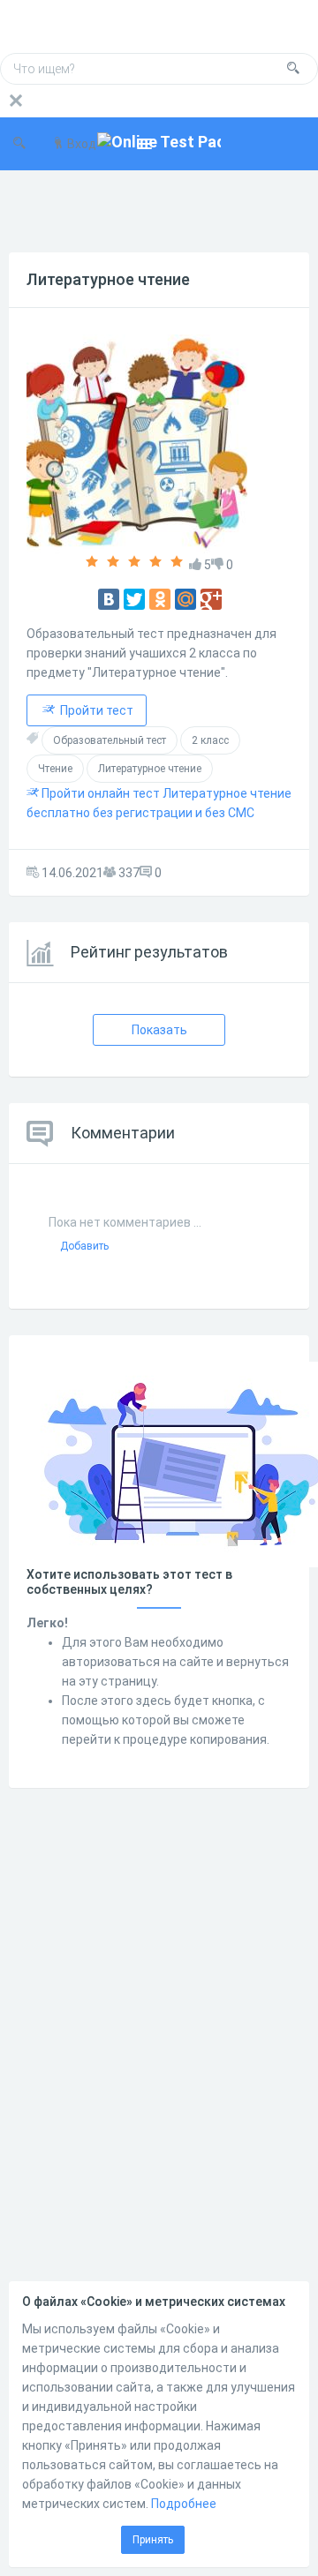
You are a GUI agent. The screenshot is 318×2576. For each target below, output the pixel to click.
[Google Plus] (211, 599)
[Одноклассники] (160, 599)
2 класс (210, 740)
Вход (80, 144)
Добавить (84, 1246)
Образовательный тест (110, 740)
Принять (153, 2540)
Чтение (55, 769)
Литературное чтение (108, 279)
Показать (159, 1030)
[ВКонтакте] (109, 599)
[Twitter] (134, 599)
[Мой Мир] (185, 599)
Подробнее (184, 2504)
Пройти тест (95, 710)
